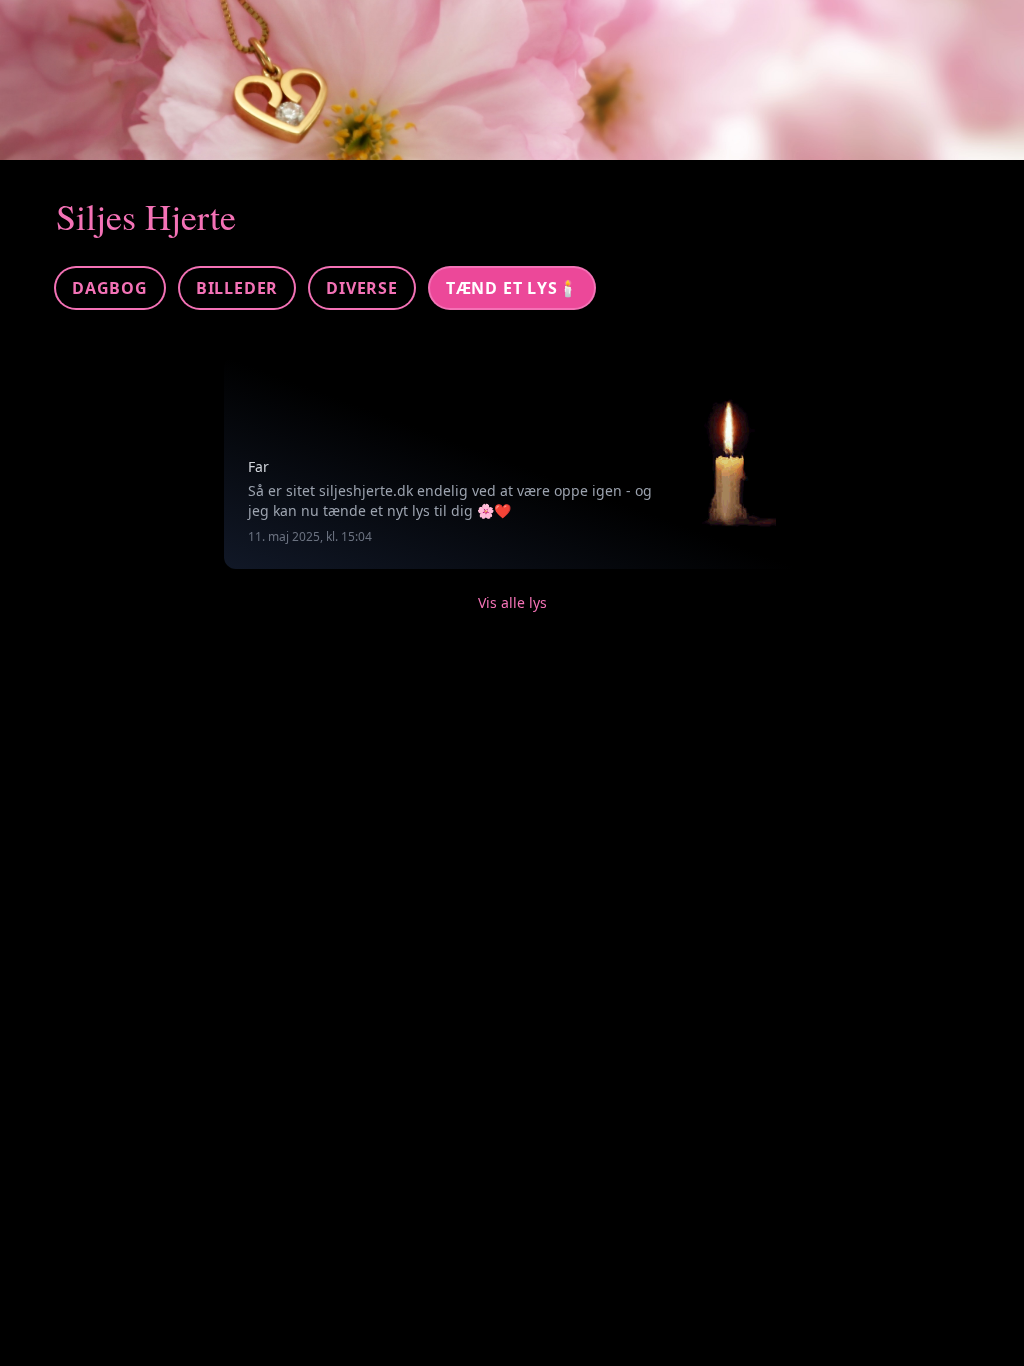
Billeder (237, 288)
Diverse (362, 288)
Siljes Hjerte (146, 216)
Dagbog (110, 288)
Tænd (512, 288)
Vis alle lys (512, 602)
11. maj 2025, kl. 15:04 (310, 536)
